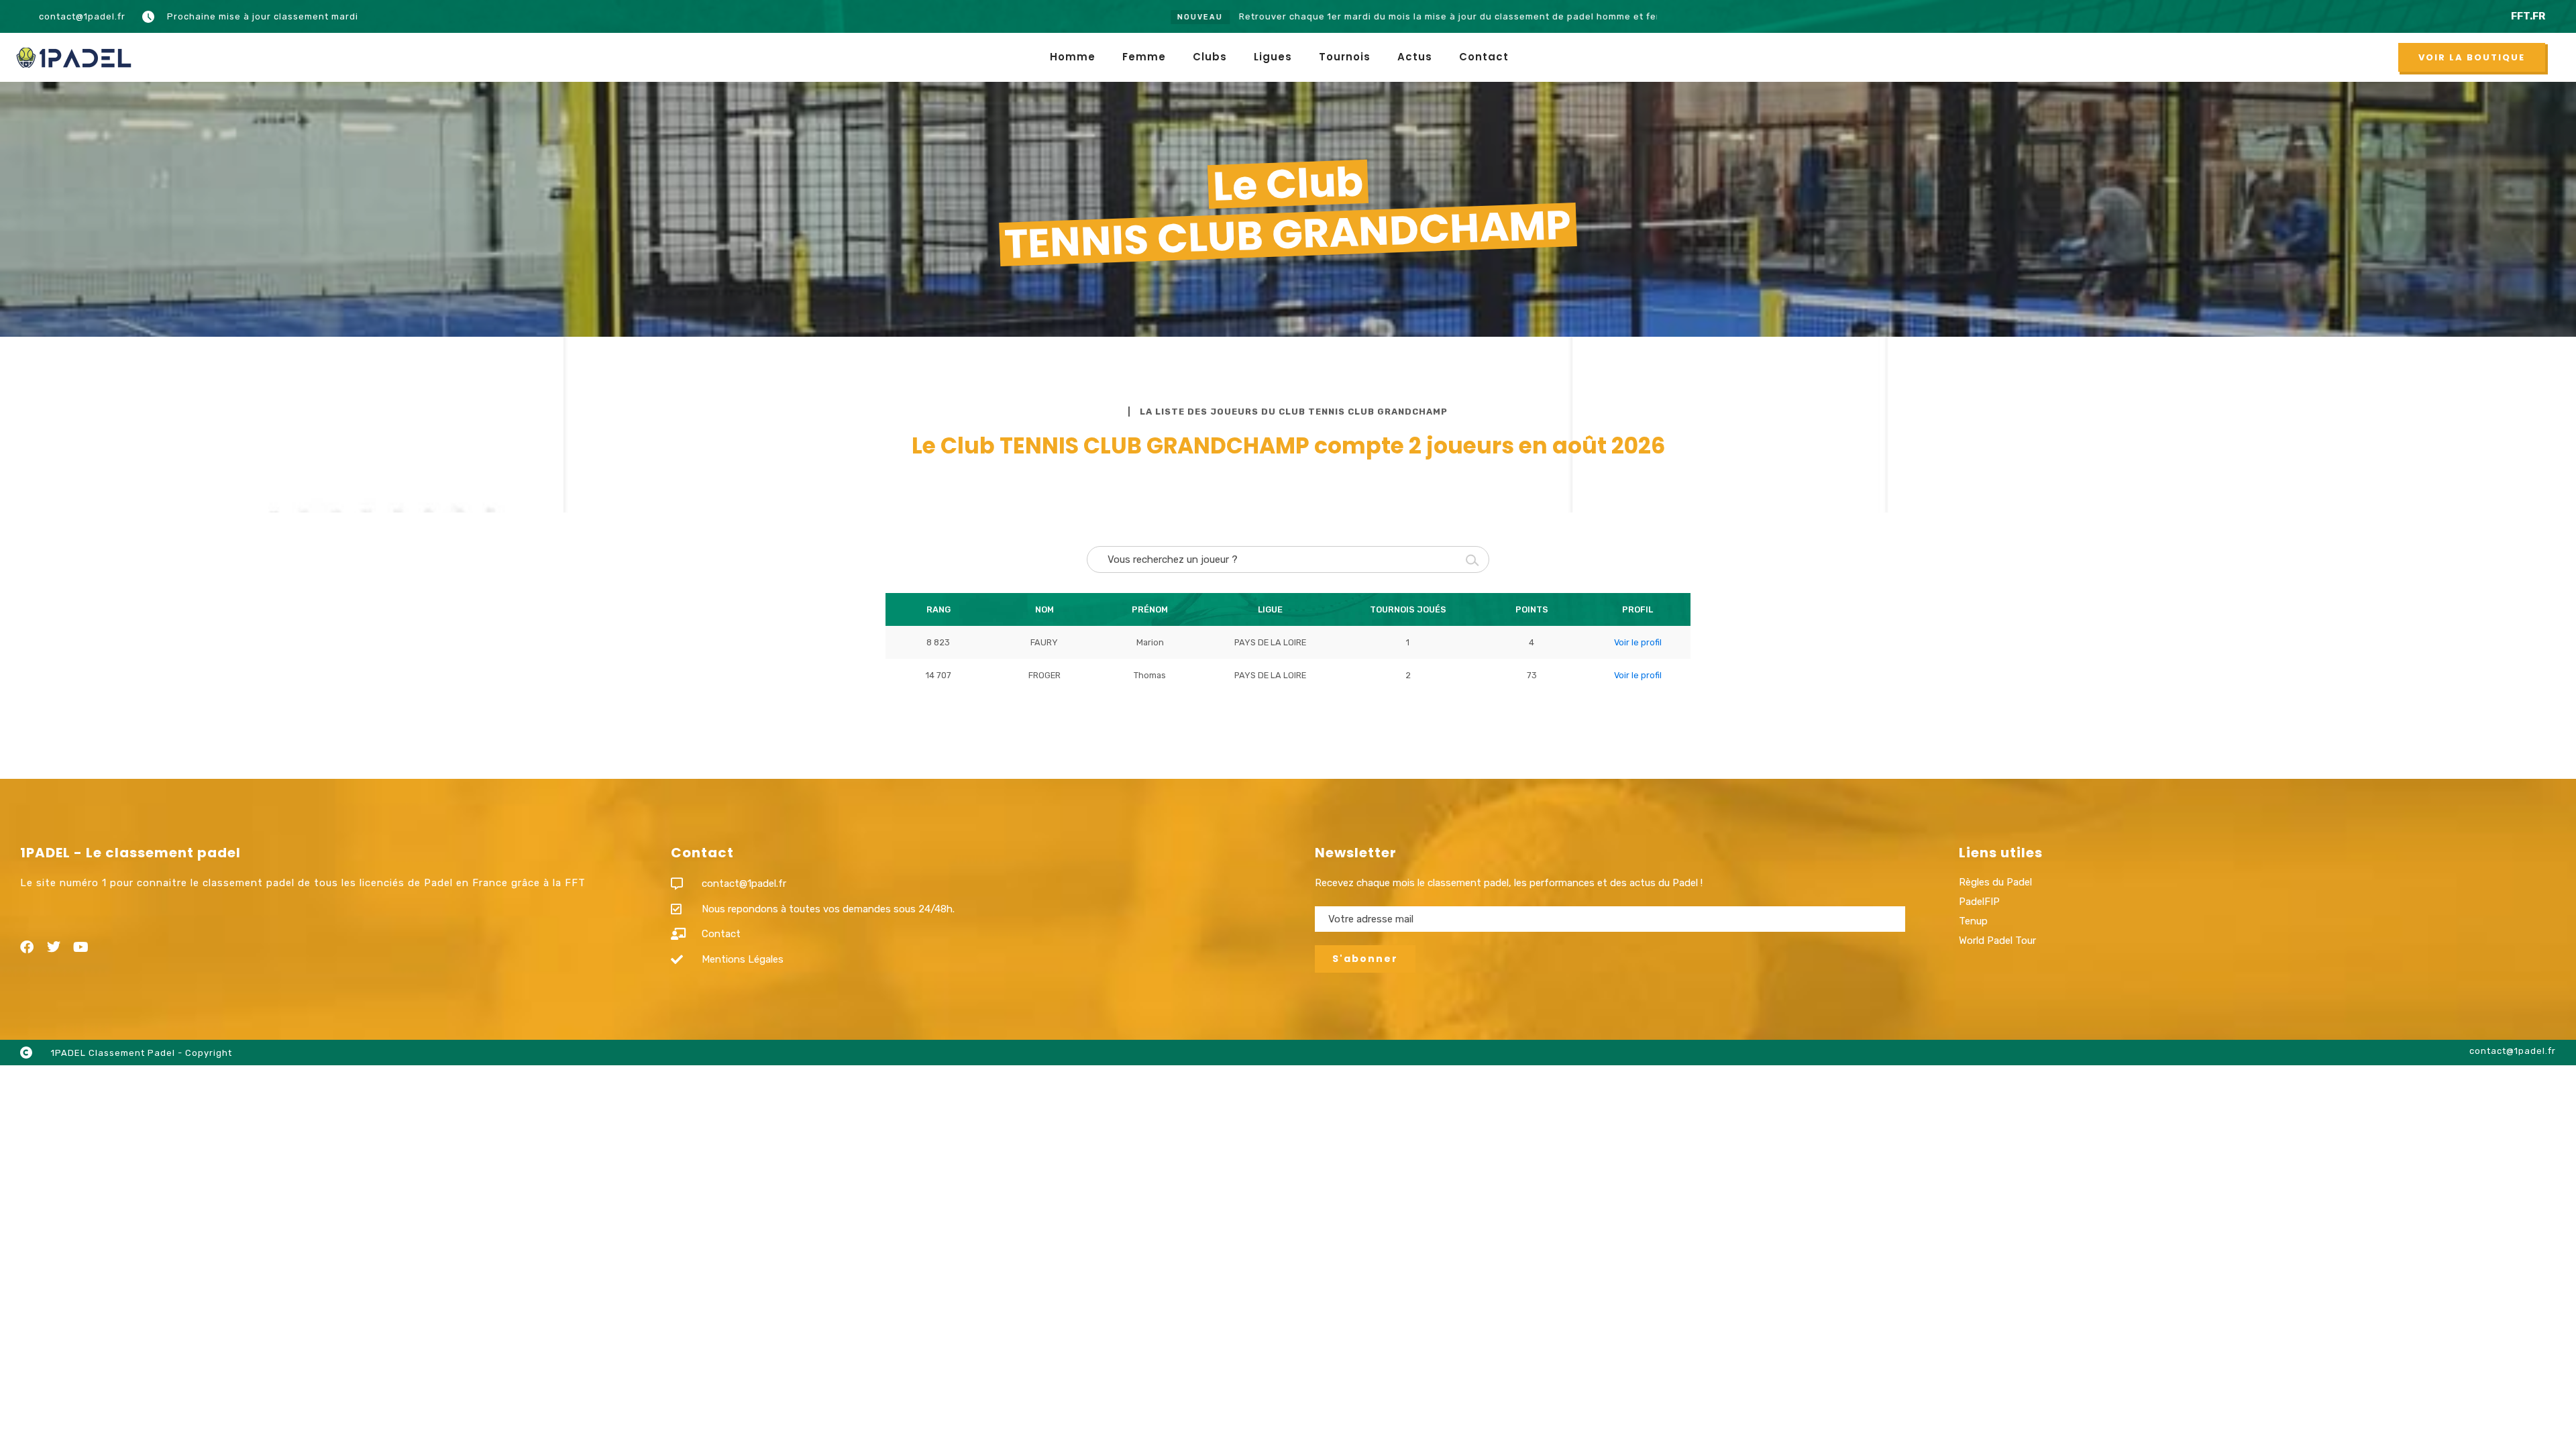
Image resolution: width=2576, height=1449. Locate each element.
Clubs (1210, 57)
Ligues (1273, 57)
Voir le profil (1638, 642)
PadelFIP (1979, 902)
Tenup (1973, 921)
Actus (1415, 57)
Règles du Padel (1995, 882)
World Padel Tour (1997, 941)
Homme (1073, 57)
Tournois (1345, 57)
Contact (1484, 57)
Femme (1144, 57)
